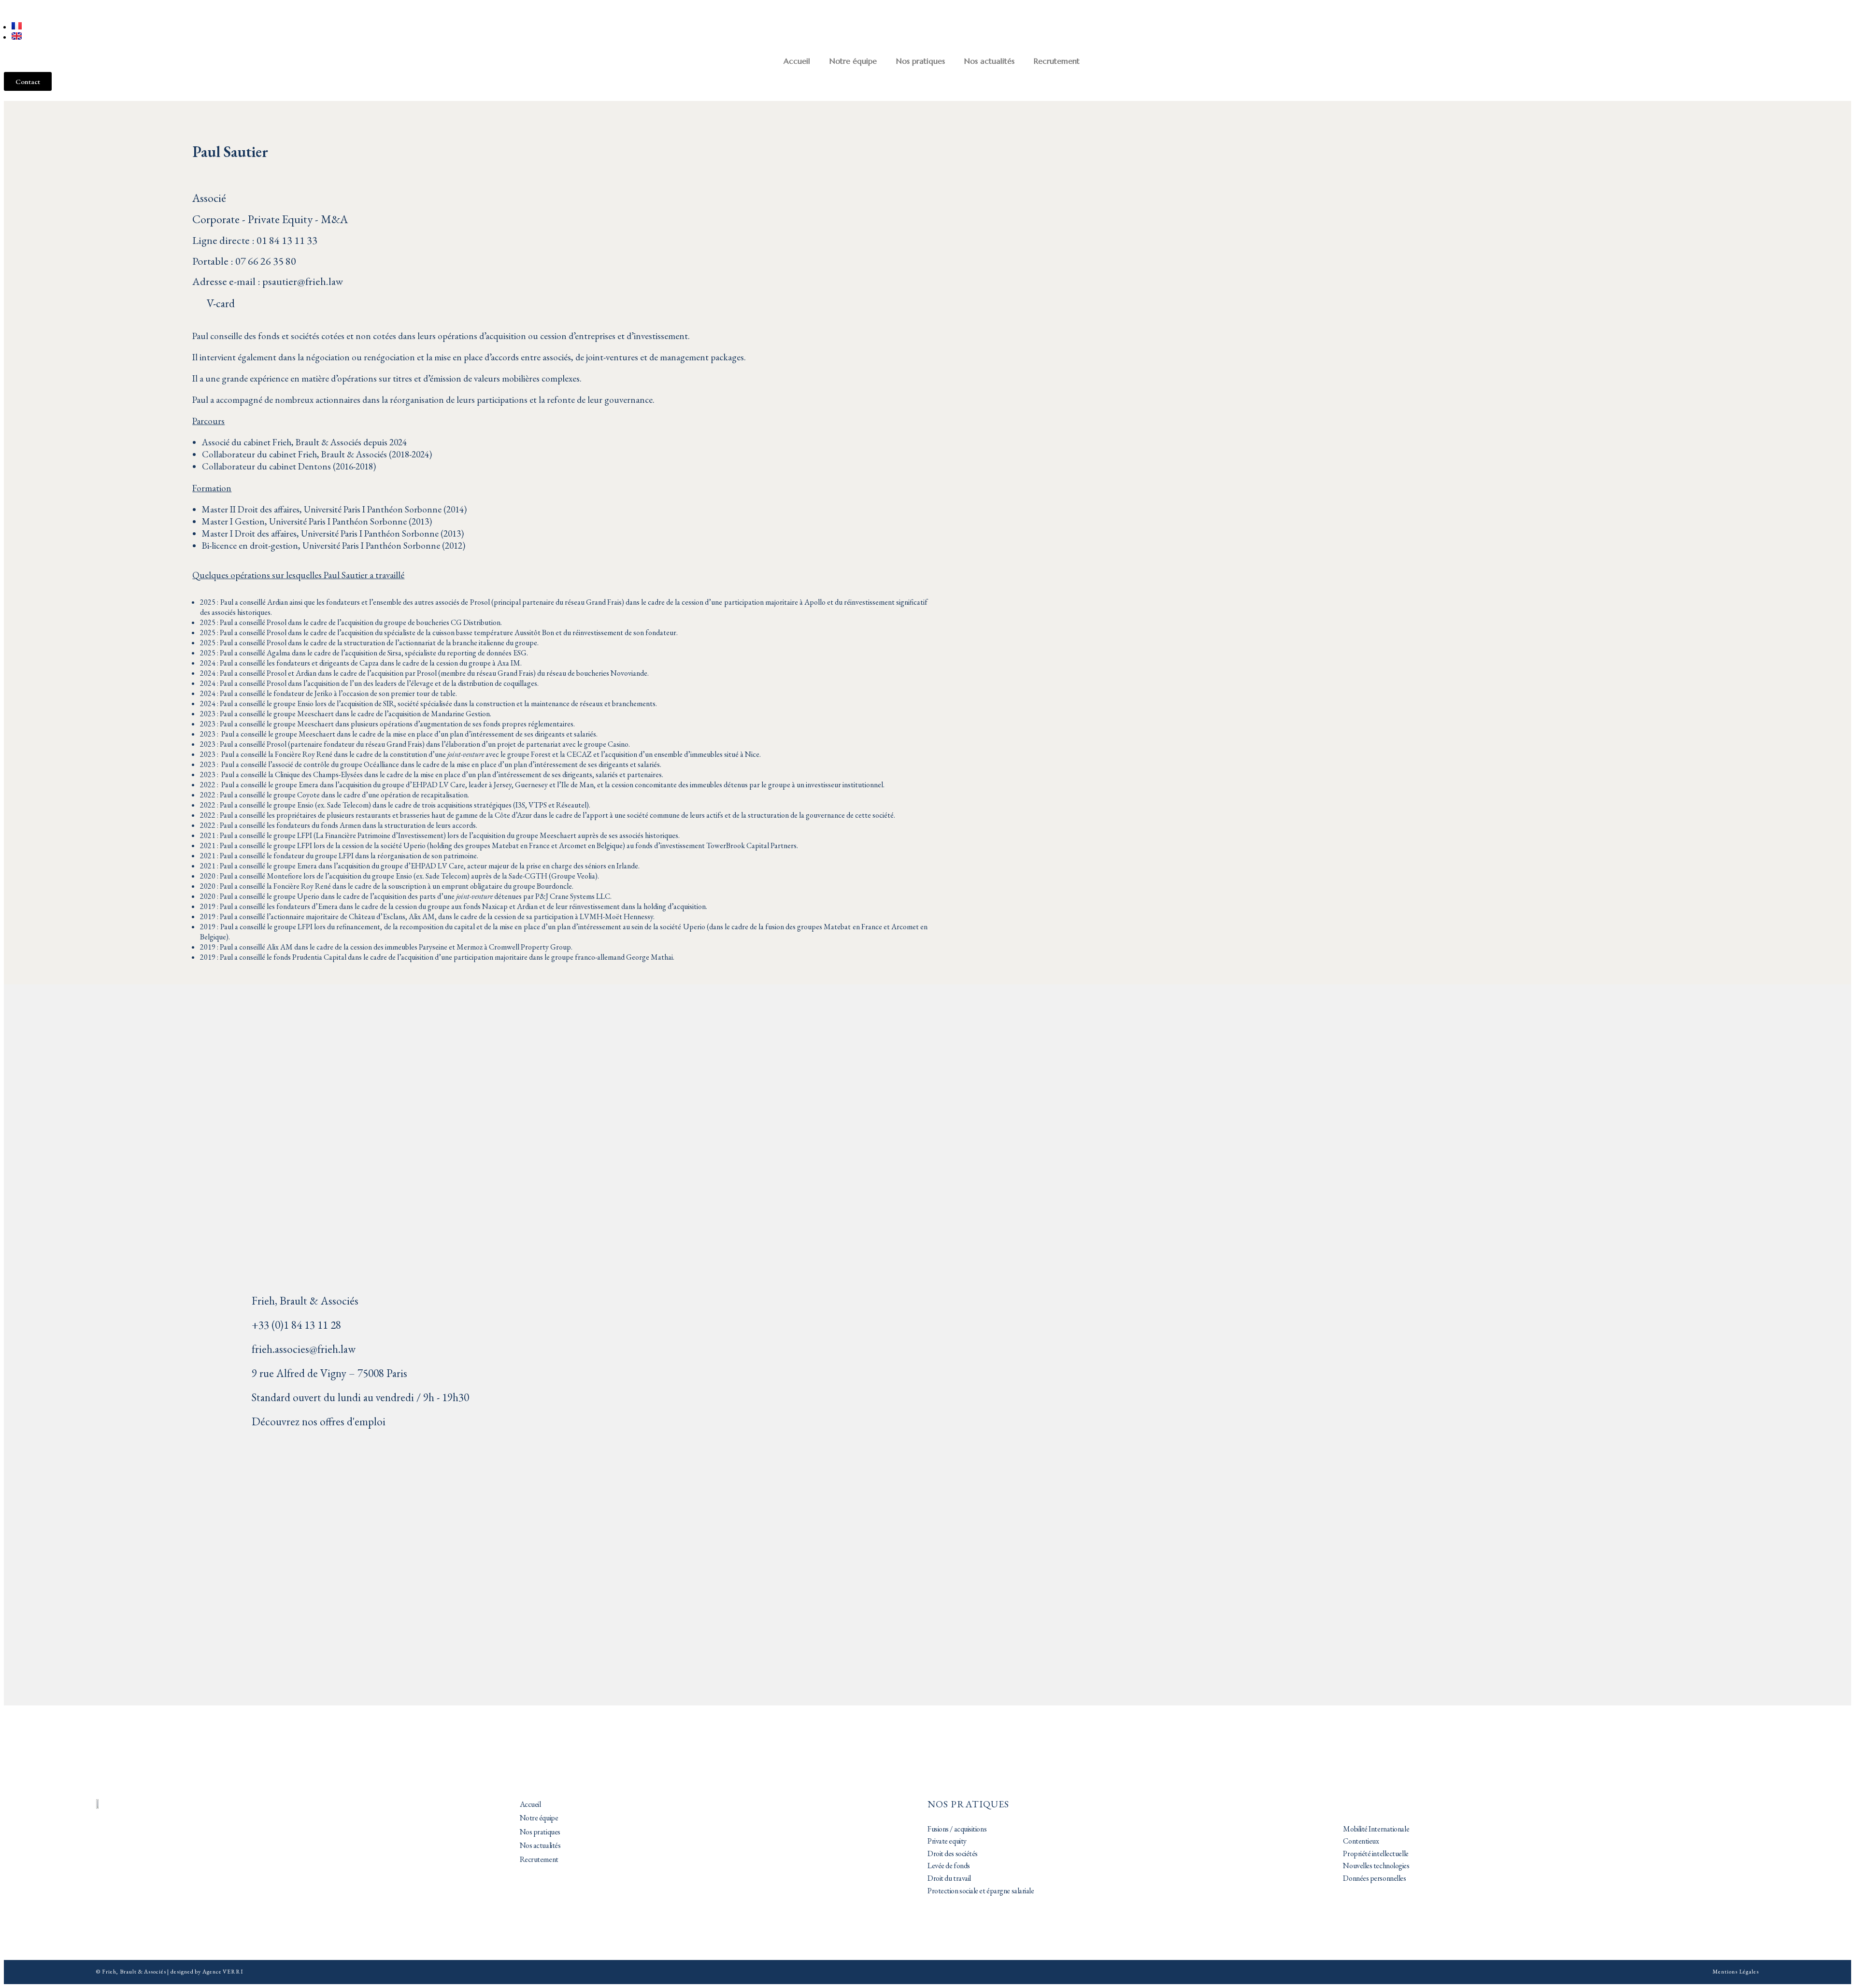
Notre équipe (853, 61)
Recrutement (1057, 61)
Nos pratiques (920, 61)
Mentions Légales (1735, 1972)
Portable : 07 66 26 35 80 (244, 261)
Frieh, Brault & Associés (305, 1301)
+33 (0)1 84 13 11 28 (296, 1325)
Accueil (797, 61)
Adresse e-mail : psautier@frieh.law (268, 281)
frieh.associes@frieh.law (304, 1349)
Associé (209, 198)
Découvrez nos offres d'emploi (319, 1421)
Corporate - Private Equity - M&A (270, 219)
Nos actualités (989, 61)
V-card (221, 303)
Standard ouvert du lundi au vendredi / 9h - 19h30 (360, 1397)
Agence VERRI (223, 1972)
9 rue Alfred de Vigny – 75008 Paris (329, 1373)
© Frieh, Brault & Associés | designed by (149, 1972)
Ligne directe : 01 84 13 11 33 (255, 240)
